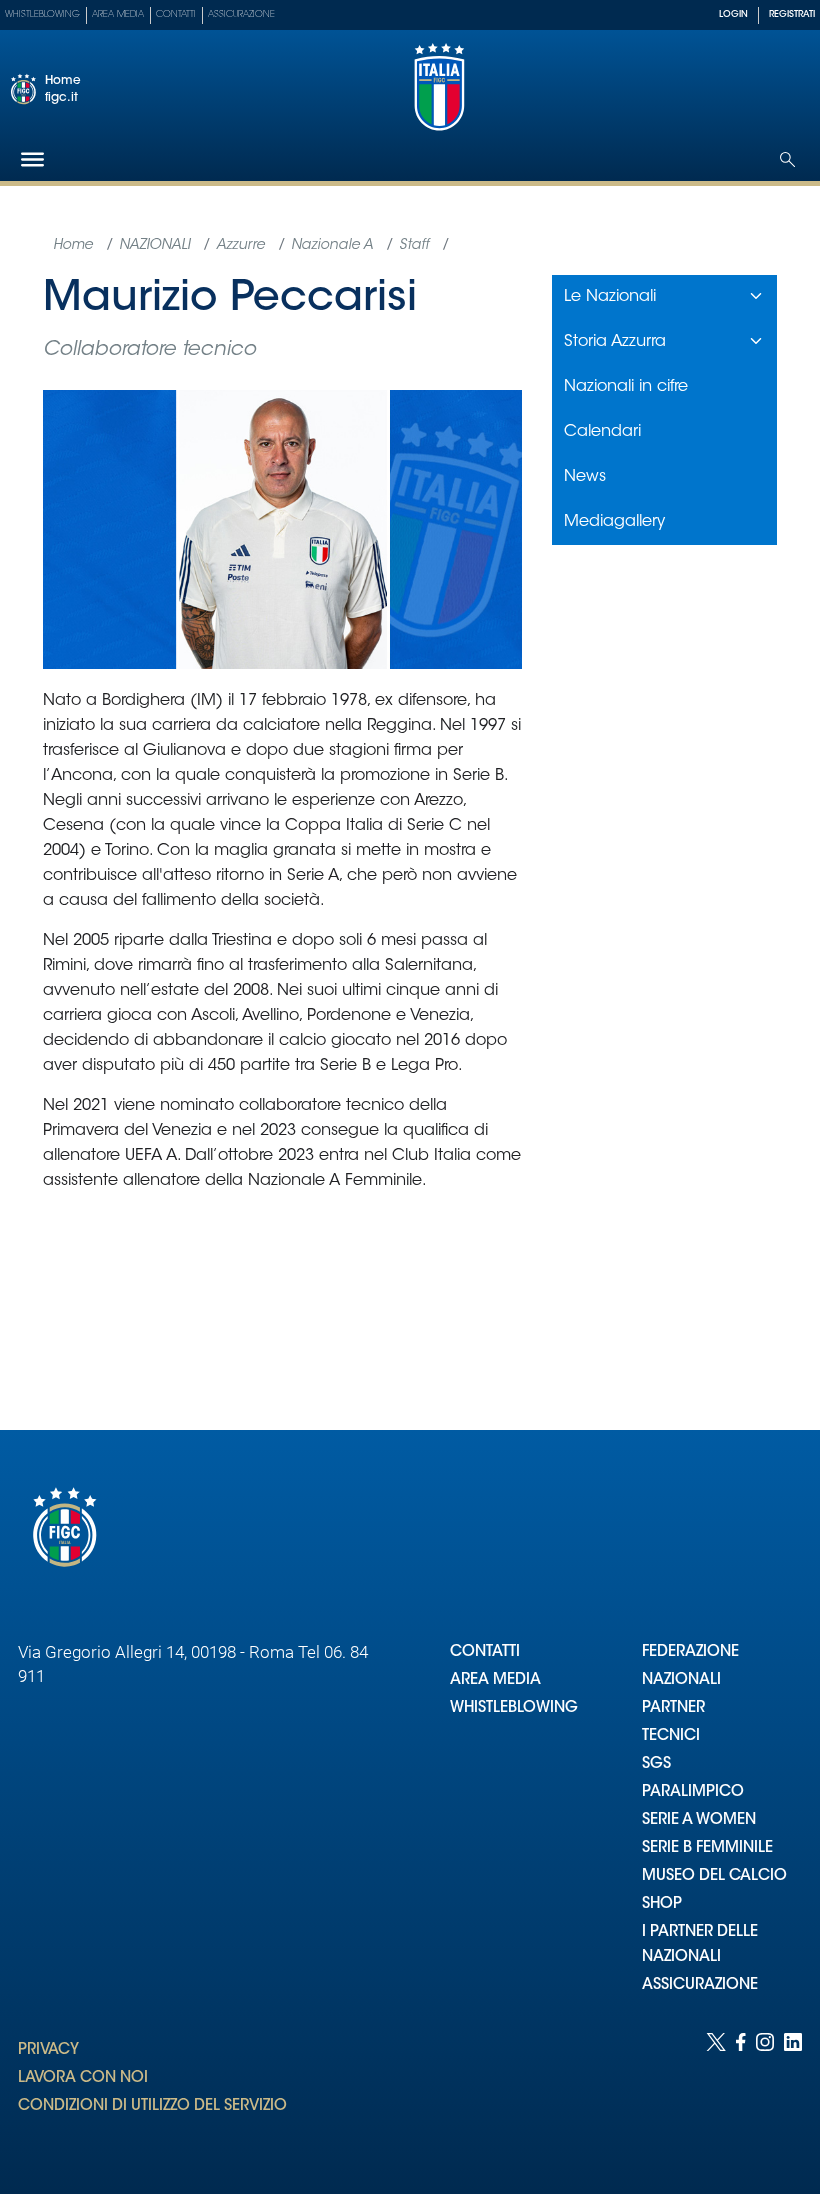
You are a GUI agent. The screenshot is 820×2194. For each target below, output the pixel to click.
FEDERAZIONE (690, 1652)
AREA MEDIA (495, 1680)
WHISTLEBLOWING (514, 1708)
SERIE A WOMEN (699, 1820)
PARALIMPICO (693, 1792)
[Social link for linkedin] (793, 2093)
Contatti (176, 14)
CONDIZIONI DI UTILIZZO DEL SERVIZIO (152, 2106)
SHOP (662, 1904)
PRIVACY (48, 2050)
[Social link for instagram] (765, 2093)
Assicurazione (241, 14)
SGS (656, 1764)
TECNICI (671, 1736)
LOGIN (733, 14)
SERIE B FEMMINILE (707, 1848)
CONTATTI (485, 1652)
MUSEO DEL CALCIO (714, 1876)
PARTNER (673, 1708)
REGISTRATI (792, 14)
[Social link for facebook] (741, 2093)
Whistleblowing (42, 14)
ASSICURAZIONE (700, 1985)
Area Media (118, 14)
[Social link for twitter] (716, 2093)
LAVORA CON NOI (83, 2078)
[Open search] (787, 159)
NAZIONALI (681, 1680)
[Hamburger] (32, 159)
